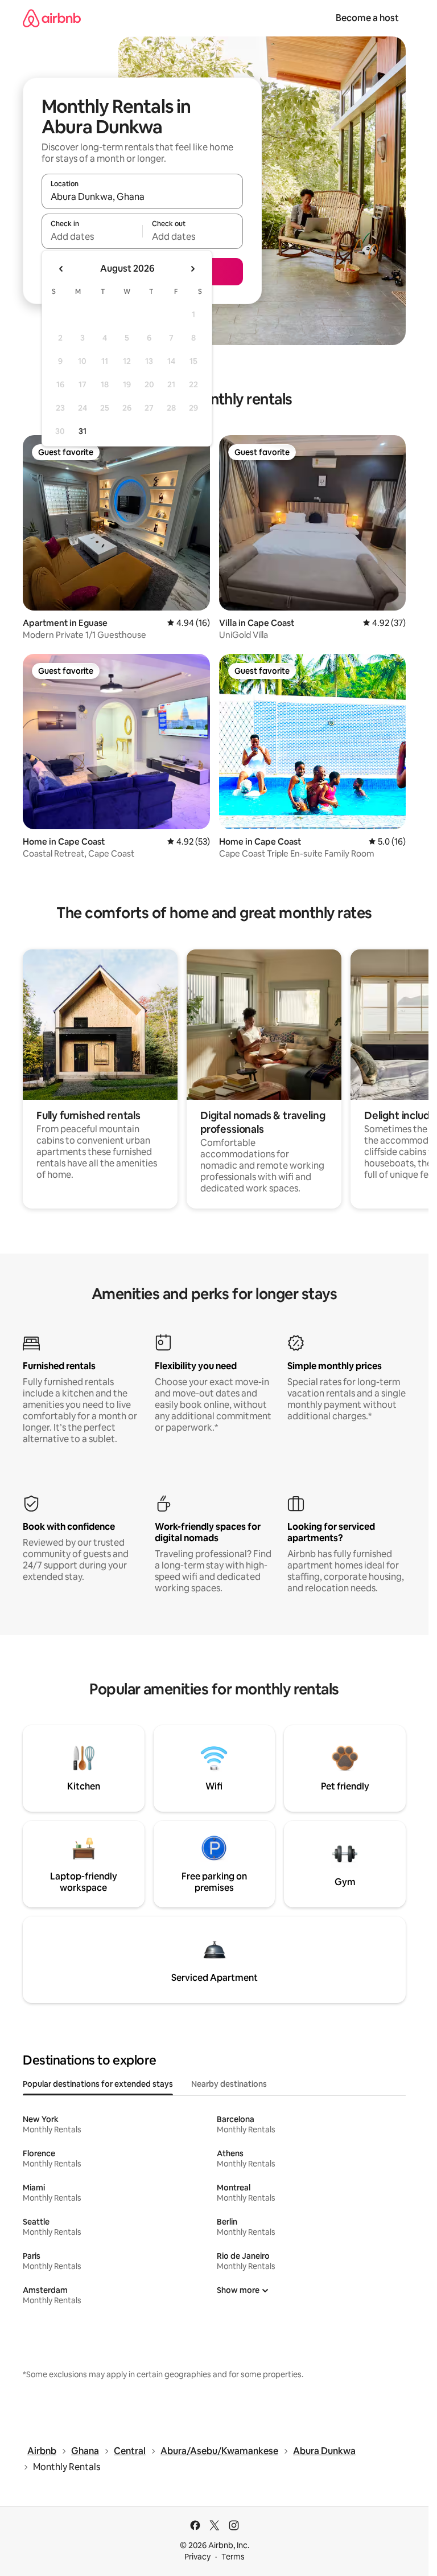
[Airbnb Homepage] (52, 18)
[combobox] (142, 196)
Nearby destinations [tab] (229, 2084)
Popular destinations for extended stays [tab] (98, 2084)
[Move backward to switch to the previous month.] (61, 269)
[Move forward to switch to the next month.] (192, 269)
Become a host (367, 18)
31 (83, 431)
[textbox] (92, 236)
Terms (233, 2557)
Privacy (197, 2557)
